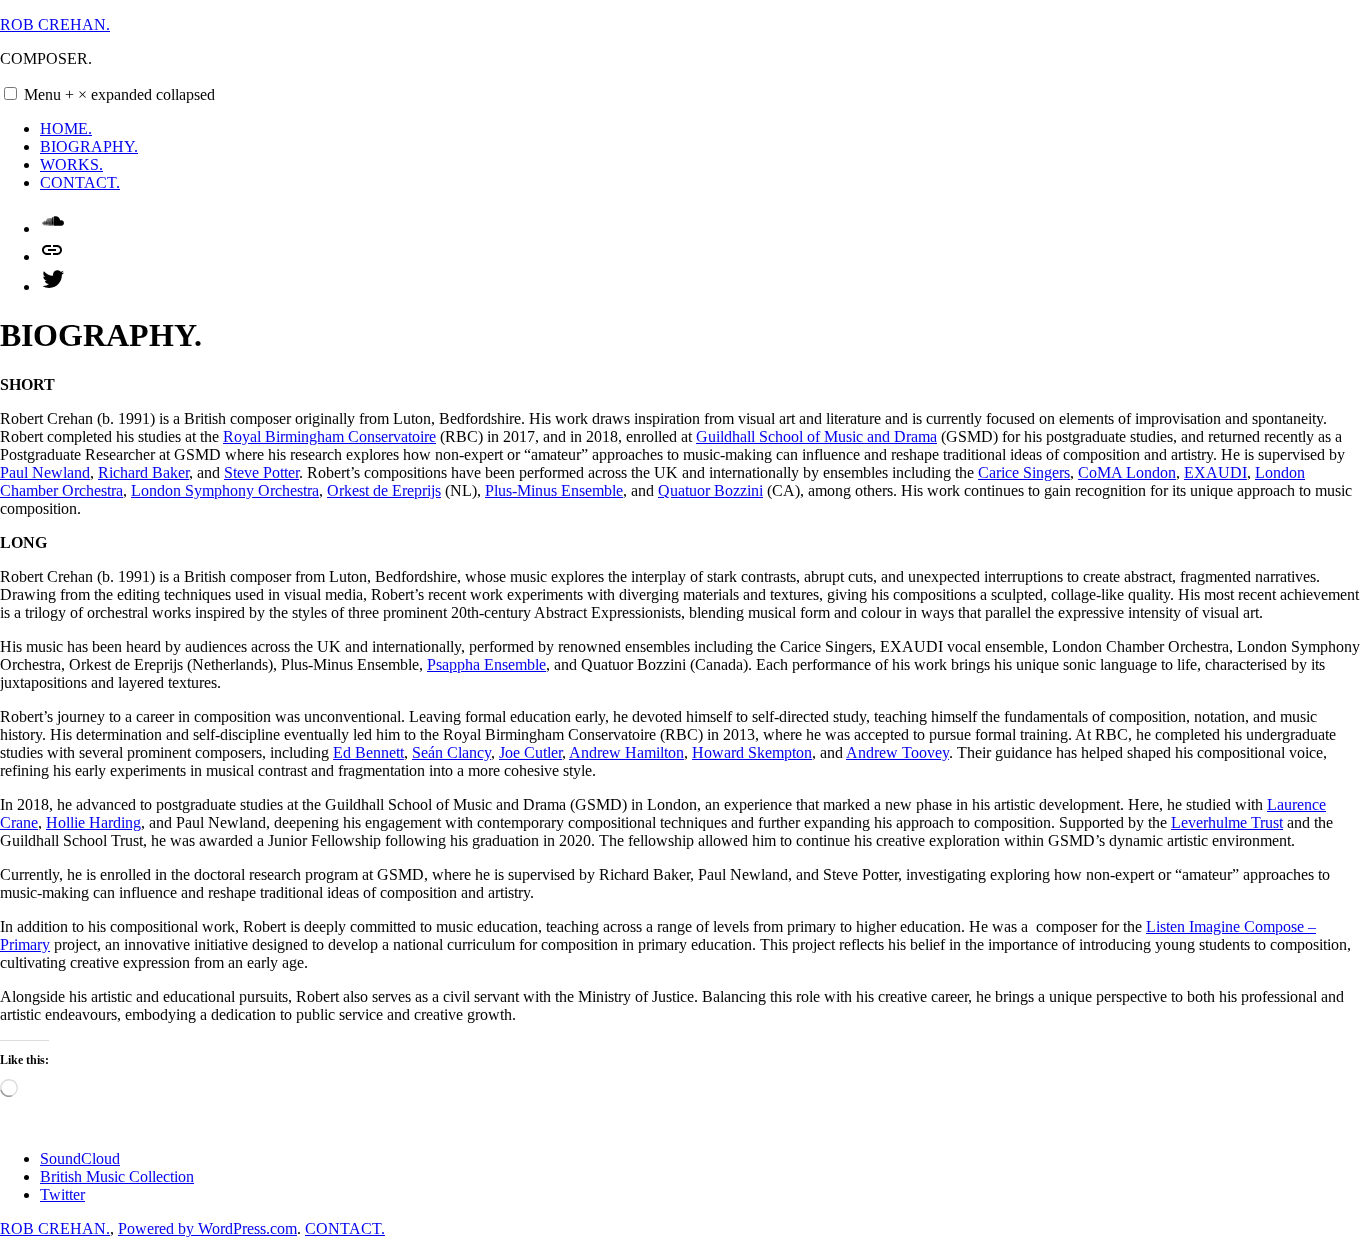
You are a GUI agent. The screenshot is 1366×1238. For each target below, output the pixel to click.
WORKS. (71, 164)
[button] (10, 93)
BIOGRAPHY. (89, 146)
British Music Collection (117, 1176)
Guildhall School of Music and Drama (816, 436)
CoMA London (1127, 472)
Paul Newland (45, 472)
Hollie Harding (93, 822)
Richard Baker (143, 472)
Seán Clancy (451, 752)
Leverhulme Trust (1227, 822)
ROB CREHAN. (55, 24)
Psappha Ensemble (486, 664)
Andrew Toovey (897, 752)
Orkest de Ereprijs (384, 490)
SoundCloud (80, 1158)
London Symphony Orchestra (225, 490)
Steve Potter (261, 472)
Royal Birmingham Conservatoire (329, 436)
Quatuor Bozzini (710, 490)
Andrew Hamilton (626, 752)
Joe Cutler (530, 752)
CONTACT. (80, 182)
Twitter (62, 1194)
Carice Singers (1024, 472)
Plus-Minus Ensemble (554, 490)
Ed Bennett (368, 752)
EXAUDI (1215, 472)
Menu (119, 94)
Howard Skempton (752, 752)
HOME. (66, 128)
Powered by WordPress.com (207, 1228)
